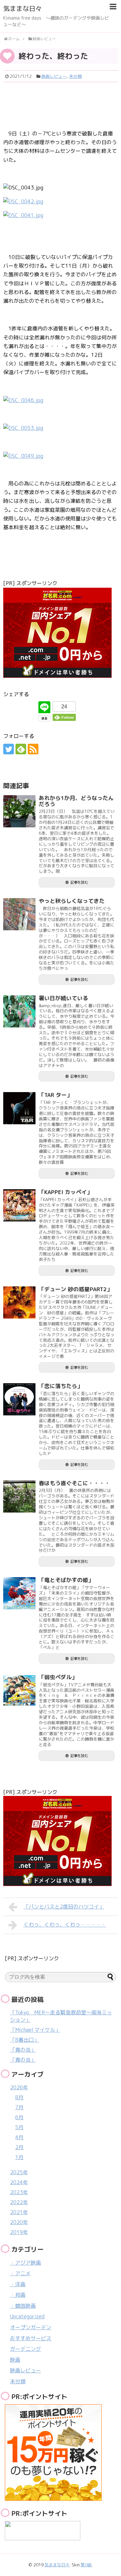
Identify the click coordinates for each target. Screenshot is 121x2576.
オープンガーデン (31, 2327)
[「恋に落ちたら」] (19, 1399)
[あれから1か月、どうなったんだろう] (19, 811)
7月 (19, 2107)
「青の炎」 (23, 2050)
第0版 (86, 2565)
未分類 (75, 76)
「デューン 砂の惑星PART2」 (76, 1289)
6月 (19, 2117)
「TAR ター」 (55, 1095)
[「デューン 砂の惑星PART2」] (19, 1302)
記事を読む (79, 882)
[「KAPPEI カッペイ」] (19, 1205)
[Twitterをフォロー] (9, 749)
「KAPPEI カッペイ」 (66, 1192)
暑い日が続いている (63, 998)
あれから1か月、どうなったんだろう (76, 801)
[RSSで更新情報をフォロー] (33, 749)
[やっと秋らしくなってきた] (19, 914)
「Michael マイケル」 (35, 2030)
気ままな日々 (23, 8)
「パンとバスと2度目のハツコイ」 (64, 1907)
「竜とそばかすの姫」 (66, 1580)
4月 (19, 2137)
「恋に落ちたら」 (61, 1386)
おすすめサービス (31, 2338)
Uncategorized (27, 2316)
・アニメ (20, 2273)
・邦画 (18, 2295)
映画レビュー (54, 76)
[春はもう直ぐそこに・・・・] (19, 1496)
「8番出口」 (25, 2040)
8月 (19, 2097)
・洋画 (18, 2284)
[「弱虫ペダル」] (19, 1690)
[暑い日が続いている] (19, 1011)
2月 (19, 2147)
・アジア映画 (25, 2263)
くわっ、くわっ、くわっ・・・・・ (65, 1925)
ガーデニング (25, 2349)
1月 (19, 2157)
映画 (15, 2360)
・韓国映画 (23, 2306)
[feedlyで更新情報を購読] (21, 749)
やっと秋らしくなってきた (72, 901)
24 (64, 707)
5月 (19, 2127)
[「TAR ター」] (19, 1108)
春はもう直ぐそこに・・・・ (74, 1483)
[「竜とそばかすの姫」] (19, 1593)
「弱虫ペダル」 (58, 1677)
